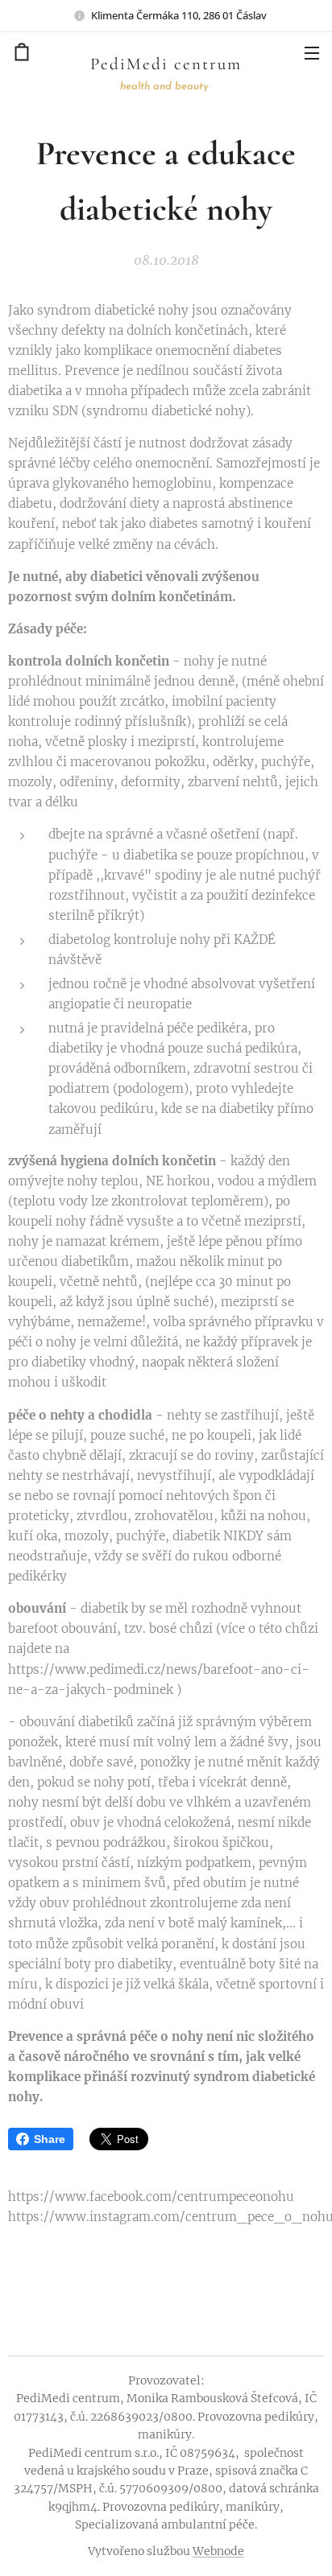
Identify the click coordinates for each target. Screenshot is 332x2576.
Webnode (218, 2551)
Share (50, 2139)
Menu (312, 52)
